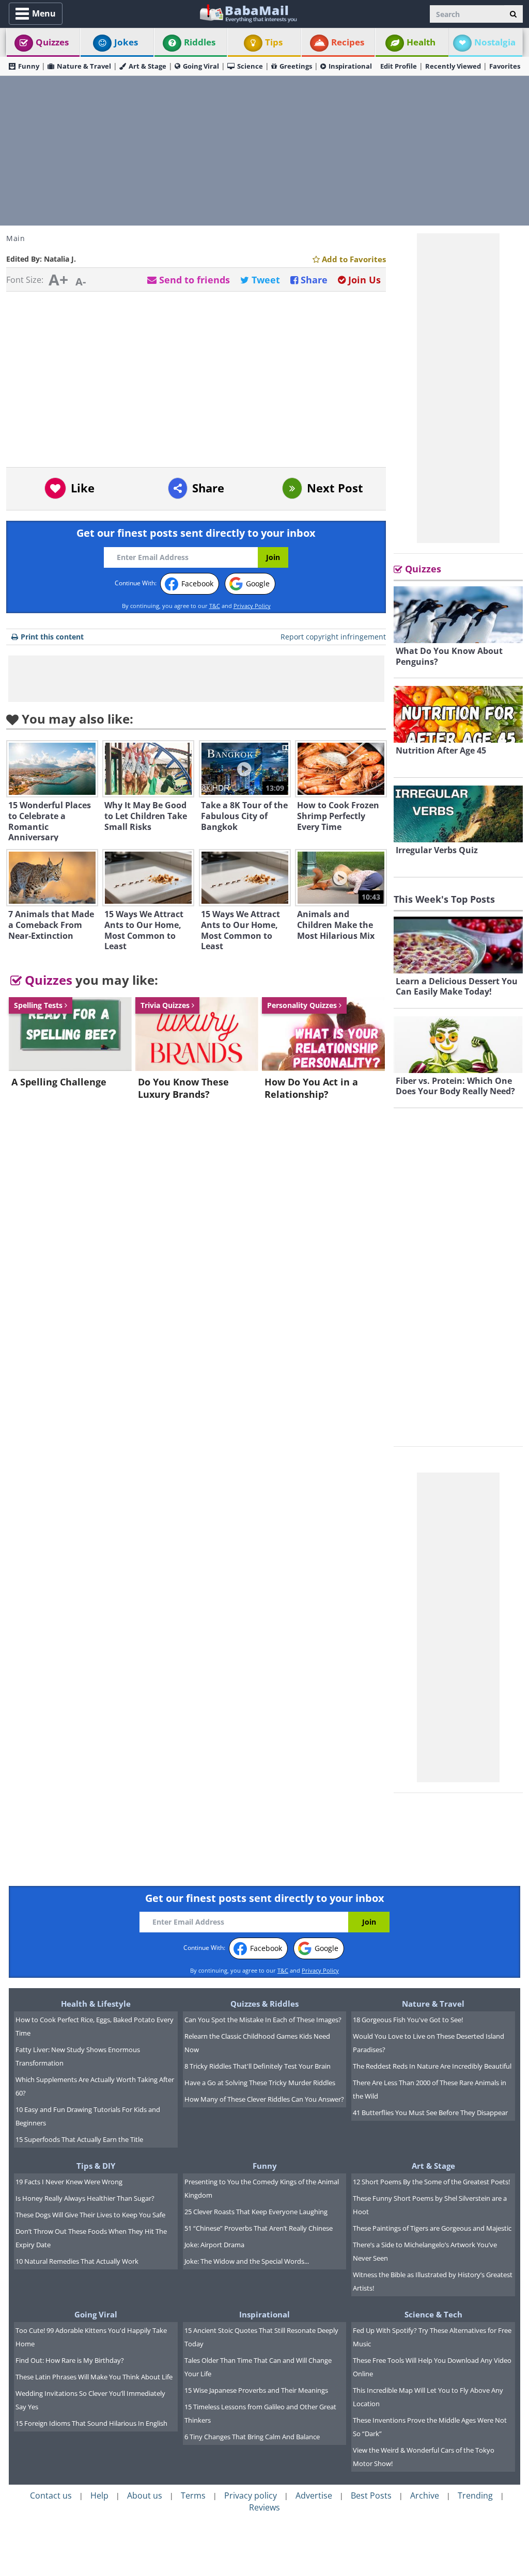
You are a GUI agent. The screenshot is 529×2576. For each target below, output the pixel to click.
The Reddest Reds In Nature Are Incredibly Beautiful (432, 2066)
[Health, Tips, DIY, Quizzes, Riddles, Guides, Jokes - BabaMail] (248, 13)
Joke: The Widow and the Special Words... (247, 2261)
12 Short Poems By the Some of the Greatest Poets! (431, 2182)
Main (15, 238)
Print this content (52, 637)
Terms (193, 2495)
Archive (425, 2495)
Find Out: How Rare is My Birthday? (70, 2360)
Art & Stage (147, 66)
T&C (215, 606)
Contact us (51, 2495)
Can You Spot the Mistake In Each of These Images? (263, 2020)
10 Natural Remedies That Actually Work (77, 2261)
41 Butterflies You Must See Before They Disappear (430, 2113)
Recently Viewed (453, 66)
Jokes (126, 42)
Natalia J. (60, 259)
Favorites (505, 66)
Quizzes (52, 42)
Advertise (314, 2495)
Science (250, 66)
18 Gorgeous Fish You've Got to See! (408, 2020)
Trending (475, 2495)
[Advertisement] (264, 151)
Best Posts (371, 2495)
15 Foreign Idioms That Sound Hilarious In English (91, 2423)
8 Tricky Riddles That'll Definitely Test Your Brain (258, 2066)
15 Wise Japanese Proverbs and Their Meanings (256, 2390)
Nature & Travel (84, 66)
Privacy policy (251, 2495)
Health (421, 42)
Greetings (296, 66)
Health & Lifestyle (96, 2004)
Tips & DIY (96, 2166)
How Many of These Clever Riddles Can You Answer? (264, 2099)
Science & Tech (433, 2314)
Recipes (348, 42)
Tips (274, 42)
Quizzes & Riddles (264, 2004)
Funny (29, 66)
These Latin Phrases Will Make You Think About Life (94, 2377)
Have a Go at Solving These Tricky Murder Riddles (260, 2083)
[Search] (513, 14)
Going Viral (201, 66)
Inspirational (350, 66)
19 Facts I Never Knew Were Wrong (69, 2182)
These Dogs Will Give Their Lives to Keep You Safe (90, 2215)
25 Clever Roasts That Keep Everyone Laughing (256, 2212)
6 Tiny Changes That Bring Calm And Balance (252, 2437)
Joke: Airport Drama (214, 2245)
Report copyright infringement (333, 637)
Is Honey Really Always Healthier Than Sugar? (85, 2198)
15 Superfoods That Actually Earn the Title (79, 2139)
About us (145, 2495)
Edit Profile (399, 66)
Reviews (264, 2507)
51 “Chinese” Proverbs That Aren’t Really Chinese (259, 2228)
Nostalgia (495, 42)
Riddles (200, 42)
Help (99, 2495)
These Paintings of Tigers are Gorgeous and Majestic (432, 2228)
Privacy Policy (252, 606)
